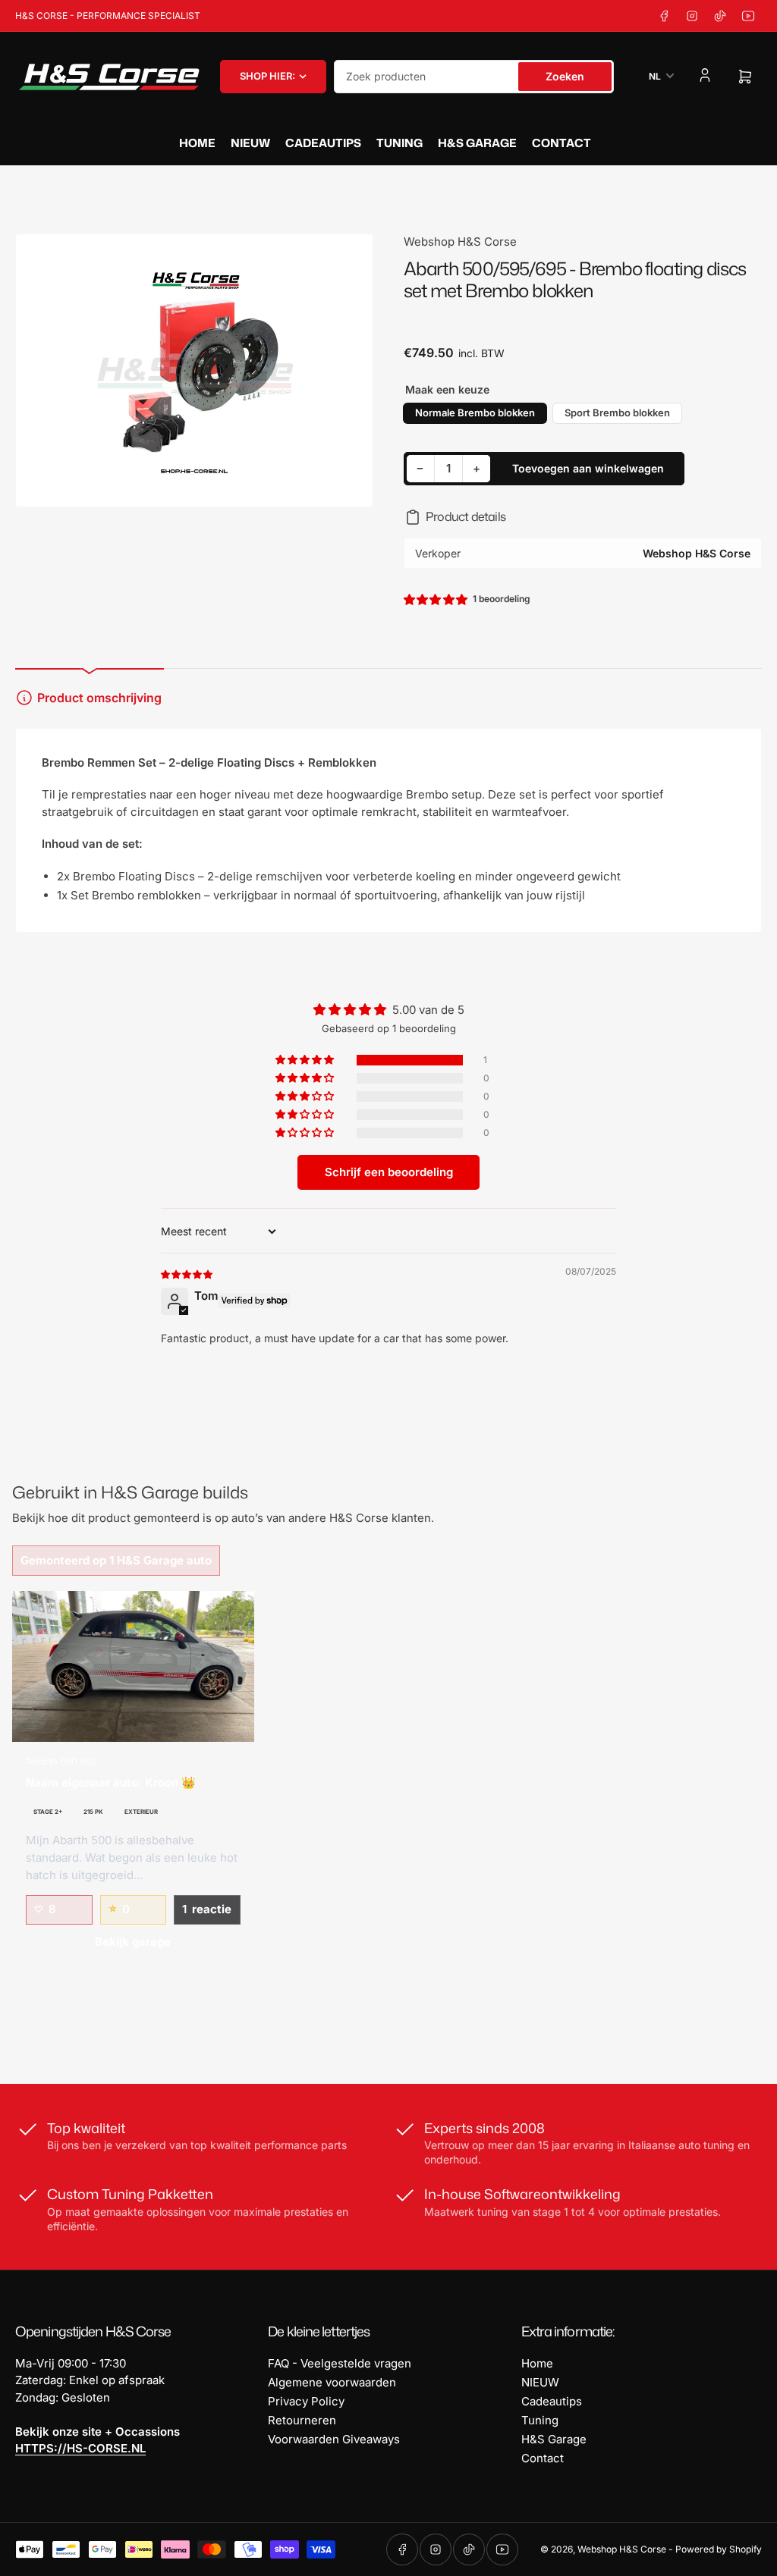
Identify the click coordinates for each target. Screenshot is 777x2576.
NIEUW (250, 143)
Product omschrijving (99, 698)
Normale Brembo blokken (475, 413)
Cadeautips (323, 143)
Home (197, 143)
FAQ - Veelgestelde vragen (340, 2363)
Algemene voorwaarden (332, 2382)
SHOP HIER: (267, 76)
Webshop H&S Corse (460, 242)
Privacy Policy (306, 2401)
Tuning (400, 143)
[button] (436, 599)
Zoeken (565, 76)
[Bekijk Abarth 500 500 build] (133, 1666)
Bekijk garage (133, 1942)
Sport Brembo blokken (617, 413)
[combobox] (474, 77)
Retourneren (302, 2420)
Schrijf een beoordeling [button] (389, 1172)
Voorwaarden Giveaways (334, 2439)
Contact (562, 143)
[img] (187, 1274)
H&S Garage (477, 143)
